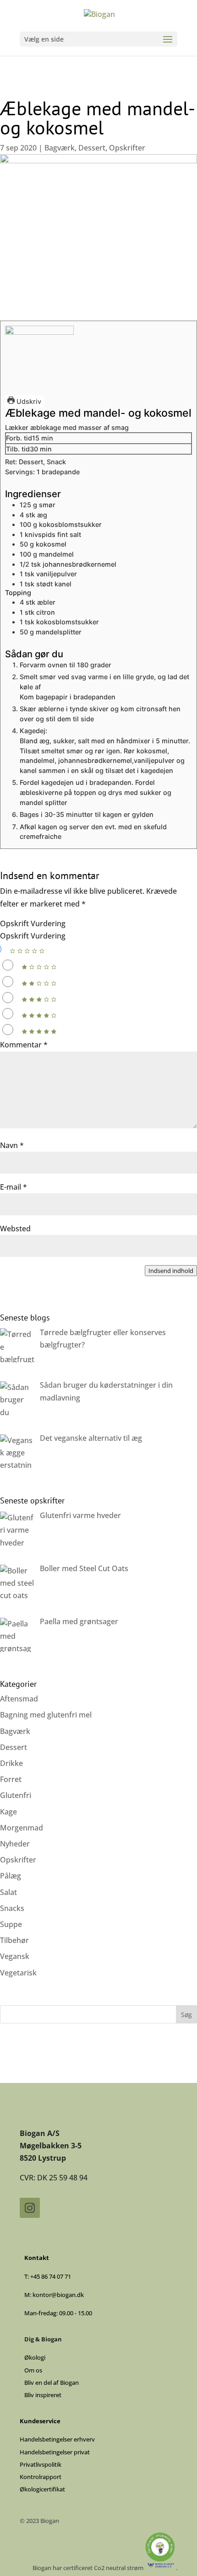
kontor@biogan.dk (58, 2295)
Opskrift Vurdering (33, 923)
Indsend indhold (171, 1271)
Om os (33, 2370)
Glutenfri (16, 1795)
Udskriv (28, 401)
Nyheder (15, 1844)
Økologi (35, 2357)
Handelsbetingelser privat (55, 2452)
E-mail (14, 1187)
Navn (12, 1145)
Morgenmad (22, 1828)
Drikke (11, 1763)
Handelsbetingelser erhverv (57, 2439)
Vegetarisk (18, 1973)
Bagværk (60, 148)
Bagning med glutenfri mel (46, 1715)
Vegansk (15, 1956)
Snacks (12, 1908)
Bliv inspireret (43, 2395)
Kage (8, 1812)
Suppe (11, 1924)
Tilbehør (14, 1940)
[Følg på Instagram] (30, 2208)
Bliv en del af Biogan (52, 2383)
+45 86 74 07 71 (51, 2276)
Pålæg (11, 1876)
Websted (15, 1229)
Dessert (92, 148)
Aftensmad (19, 1699)
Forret (11, 1779)
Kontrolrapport (41, 2477)
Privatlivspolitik (41, 2464)
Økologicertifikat (42, 2489)
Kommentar (24, 1045)
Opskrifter (127, 148)
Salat (8, 1892)
